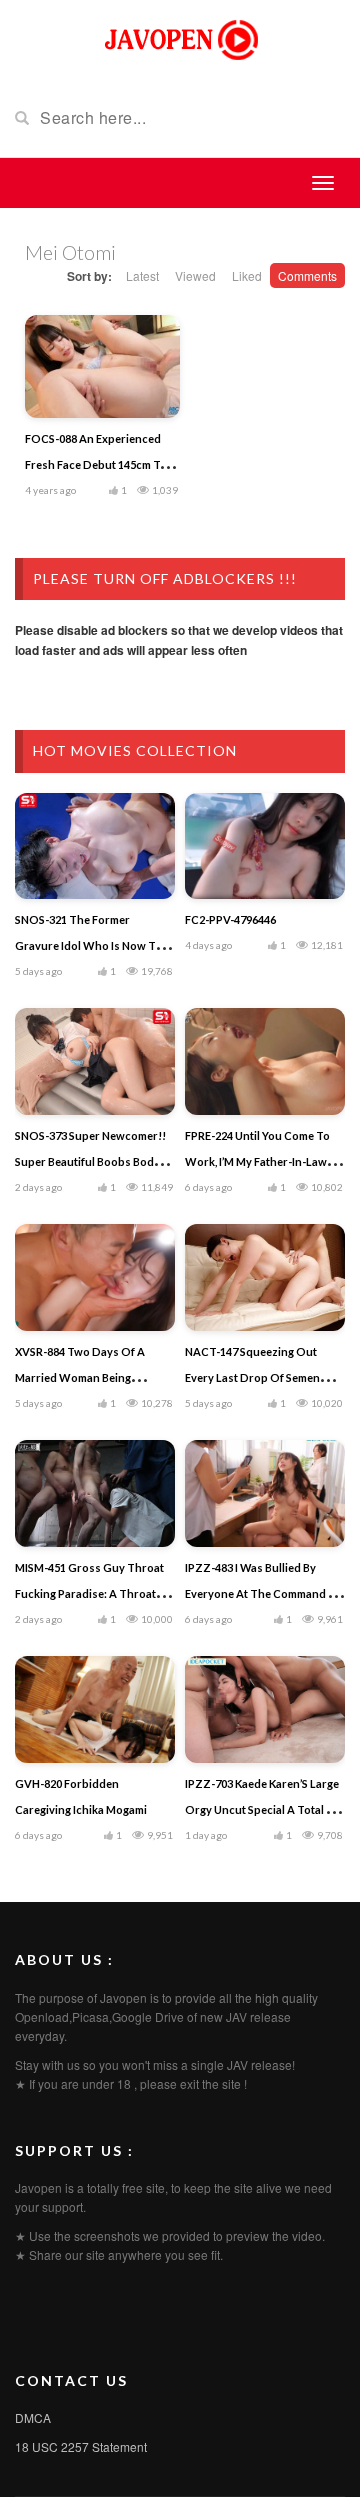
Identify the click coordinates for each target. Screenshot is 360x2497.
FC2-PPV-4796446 (230, 919)
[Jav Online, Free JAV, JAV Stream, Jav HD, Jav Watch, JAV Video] (180, 38)
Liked (247, 275)
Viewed (195, 275)
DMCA (33, 2417)
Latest (142, 275)
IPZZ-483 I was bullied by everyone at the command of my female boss (263, 1593)
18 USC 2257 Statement (81, 2446)
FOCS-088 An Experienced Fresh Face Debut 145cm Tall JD (98, 464)
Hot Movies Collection (135, 750)
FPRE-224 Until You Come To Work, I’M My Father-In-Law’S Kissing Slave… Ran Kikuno (260, 1161)
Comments (307, 275)
